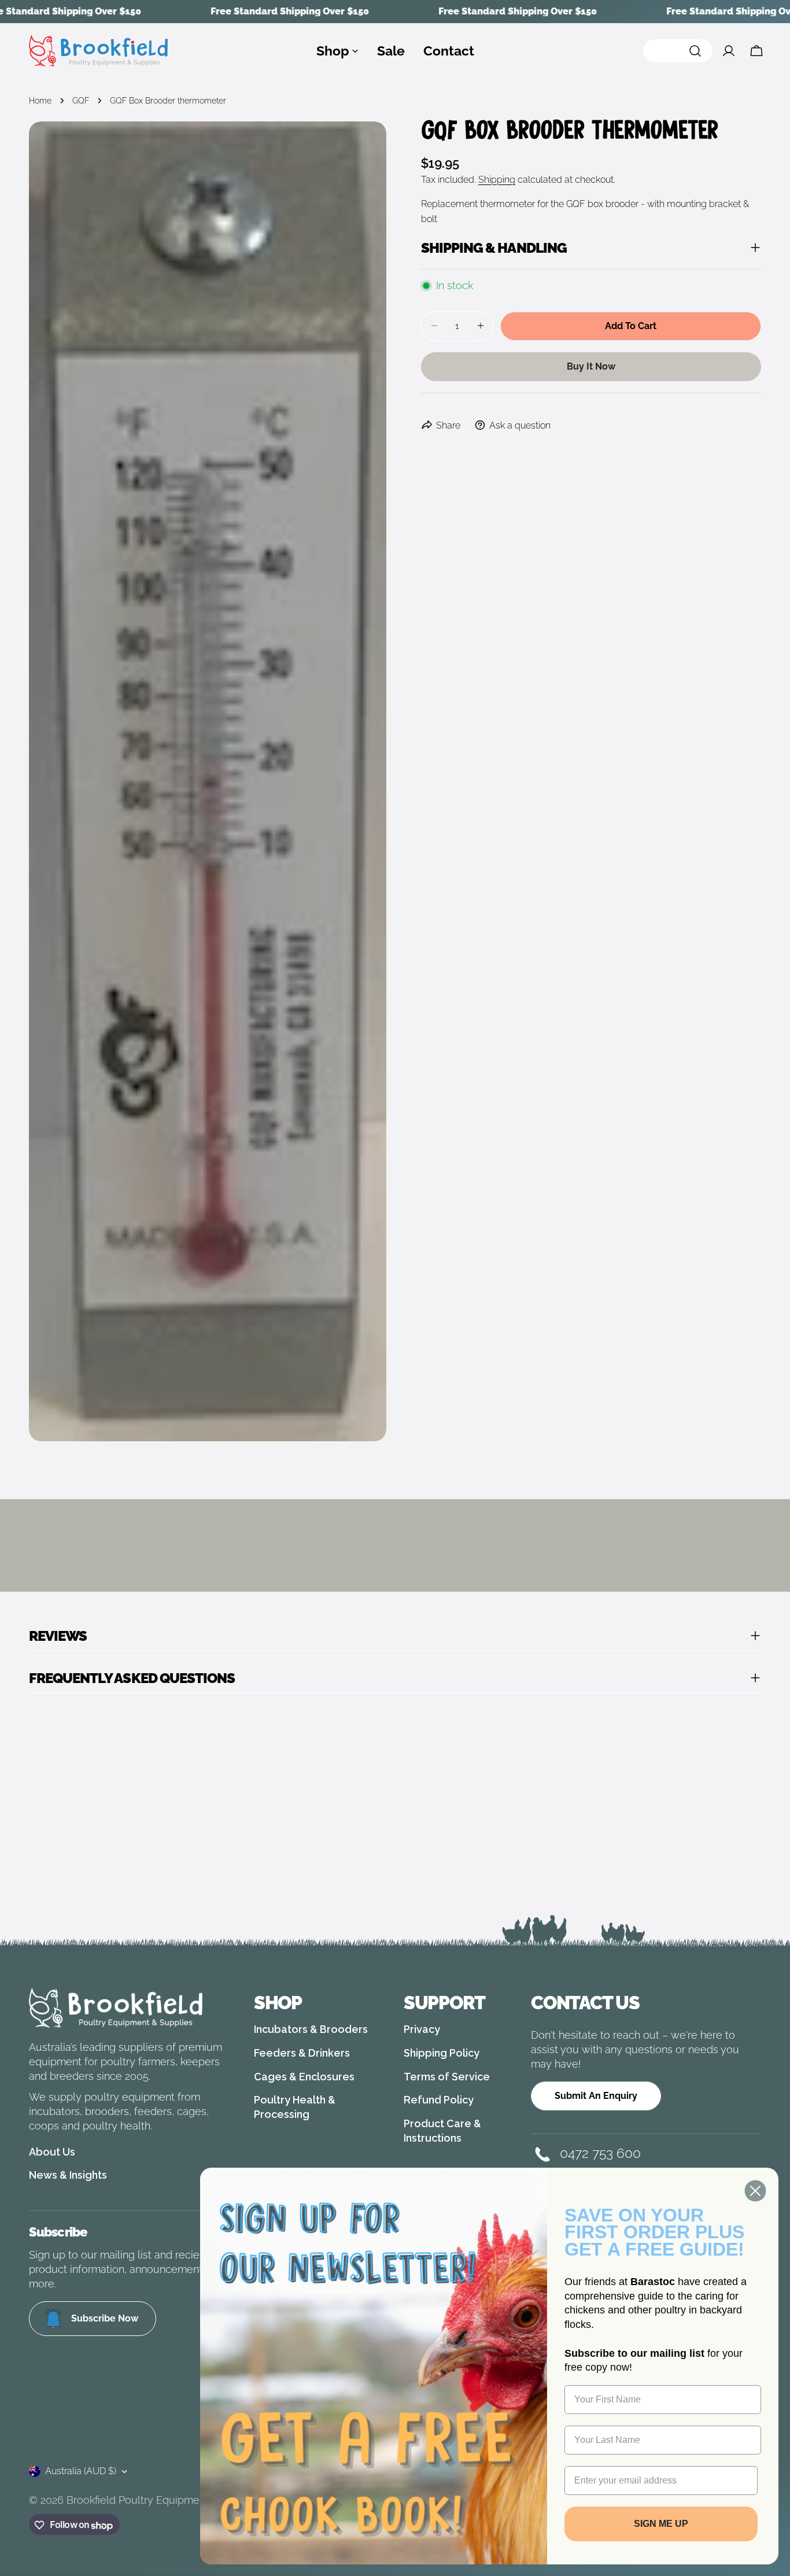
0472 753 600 (600, 2153)
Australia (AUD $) (81, 2471)
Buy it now (591, 366)
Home (40, 100)
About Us (52, 2152)
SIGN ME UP (661, 2524)
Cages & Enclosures (304, 2077)
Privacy (422, 2029)
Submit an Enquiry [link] (596, 2096)
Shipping (497, 180)
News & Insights (68, 2175)
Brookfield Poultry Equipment (138, 2500)
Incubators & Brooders (311, 2029)
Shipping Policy (442, 2053)
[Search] (678, 51)
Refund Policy (439, 2100)
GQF (81, 100)
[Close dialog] (755, 2191)
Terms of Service (447, 2077)
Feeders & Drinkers (302, 2053)
